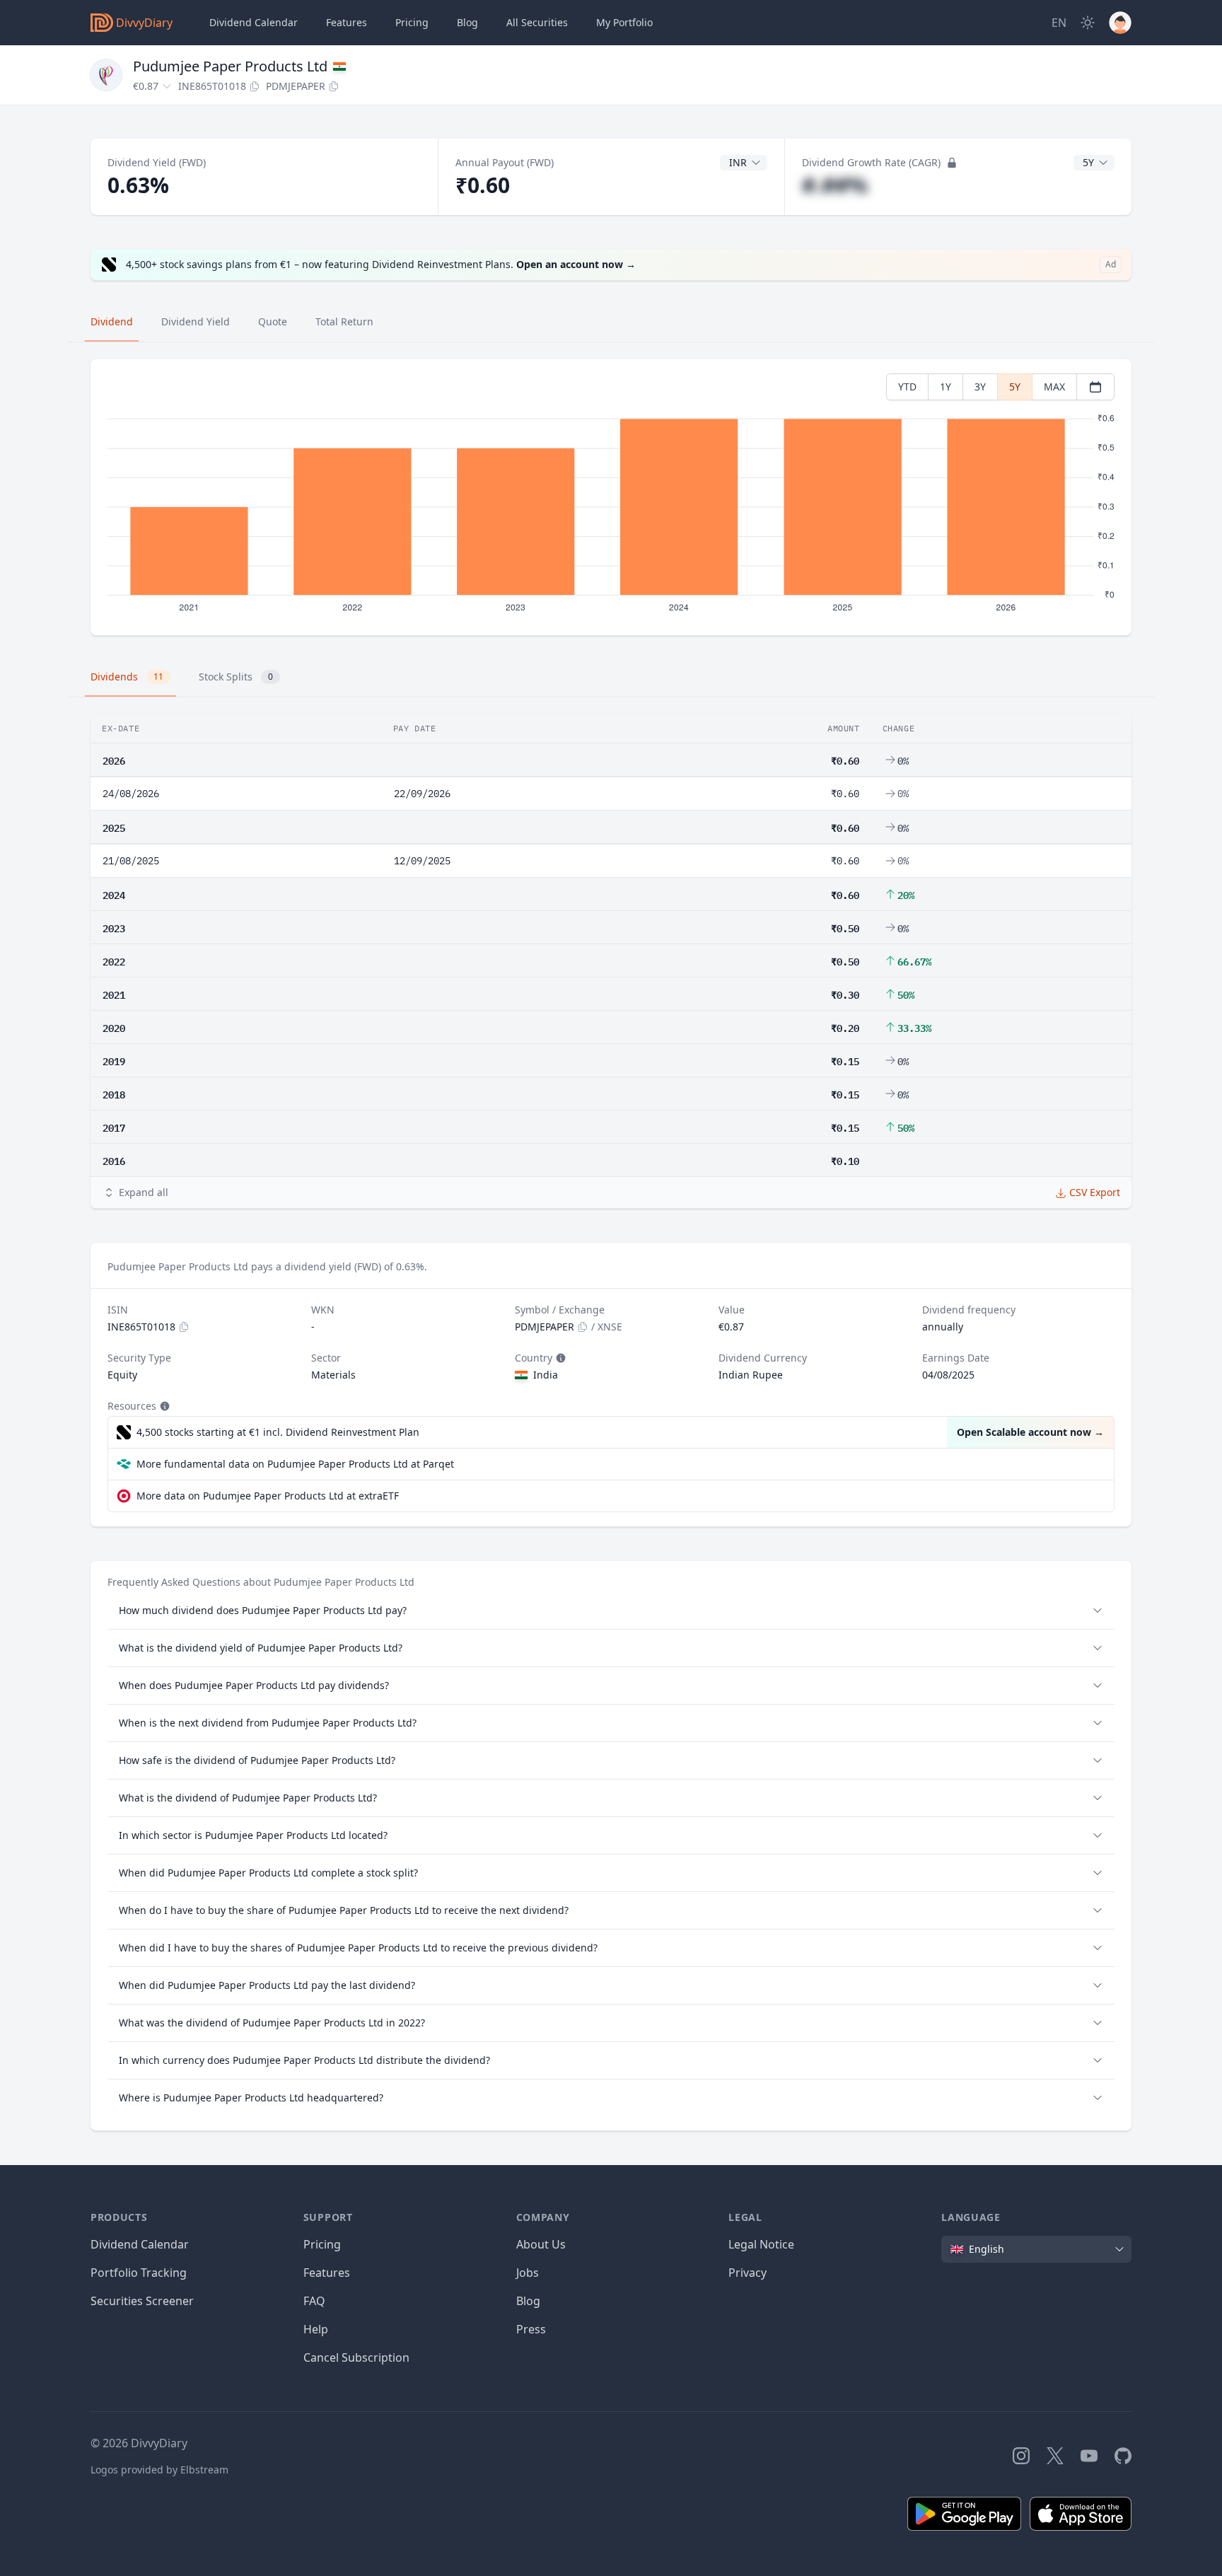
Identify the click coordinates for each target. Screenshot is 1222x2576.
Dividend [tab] (112, 321)
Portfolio (624, 22)
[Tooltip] (559, 1358)
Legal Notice (761, 2244)
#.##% (835, 185)
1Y (945, 387)
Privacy (747, 2273)
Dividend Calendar (254, 22)
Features (347, 22)
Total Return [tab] (344, 321)
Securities (537, 22)
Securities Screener (142, 2301)
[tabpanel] (611, 498)
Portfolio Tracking (139, 2273)
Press (531, 2329)
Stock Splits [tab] (236, 677)
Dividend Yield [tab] (196, 321)
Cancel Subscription (356, 2357)
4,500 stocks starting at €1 (278, 1432)
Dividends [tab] (127, 677)
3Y (980, 387)
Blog (528, 2301)
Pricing (412, 22)
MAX (1054, 387)
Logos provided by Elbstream (159, 2470)
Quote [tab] (273, 321)
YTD (907, 387)
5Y (1015, 387)
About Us (541, 2244)
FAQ (314, 2301)
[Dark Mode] (1088, 23)
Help (316, 2329)
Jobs (528, 2273)
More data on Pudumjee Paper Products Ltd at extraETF (268, 1496)
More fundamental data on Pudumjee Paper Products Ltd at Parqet (295, 1464)
